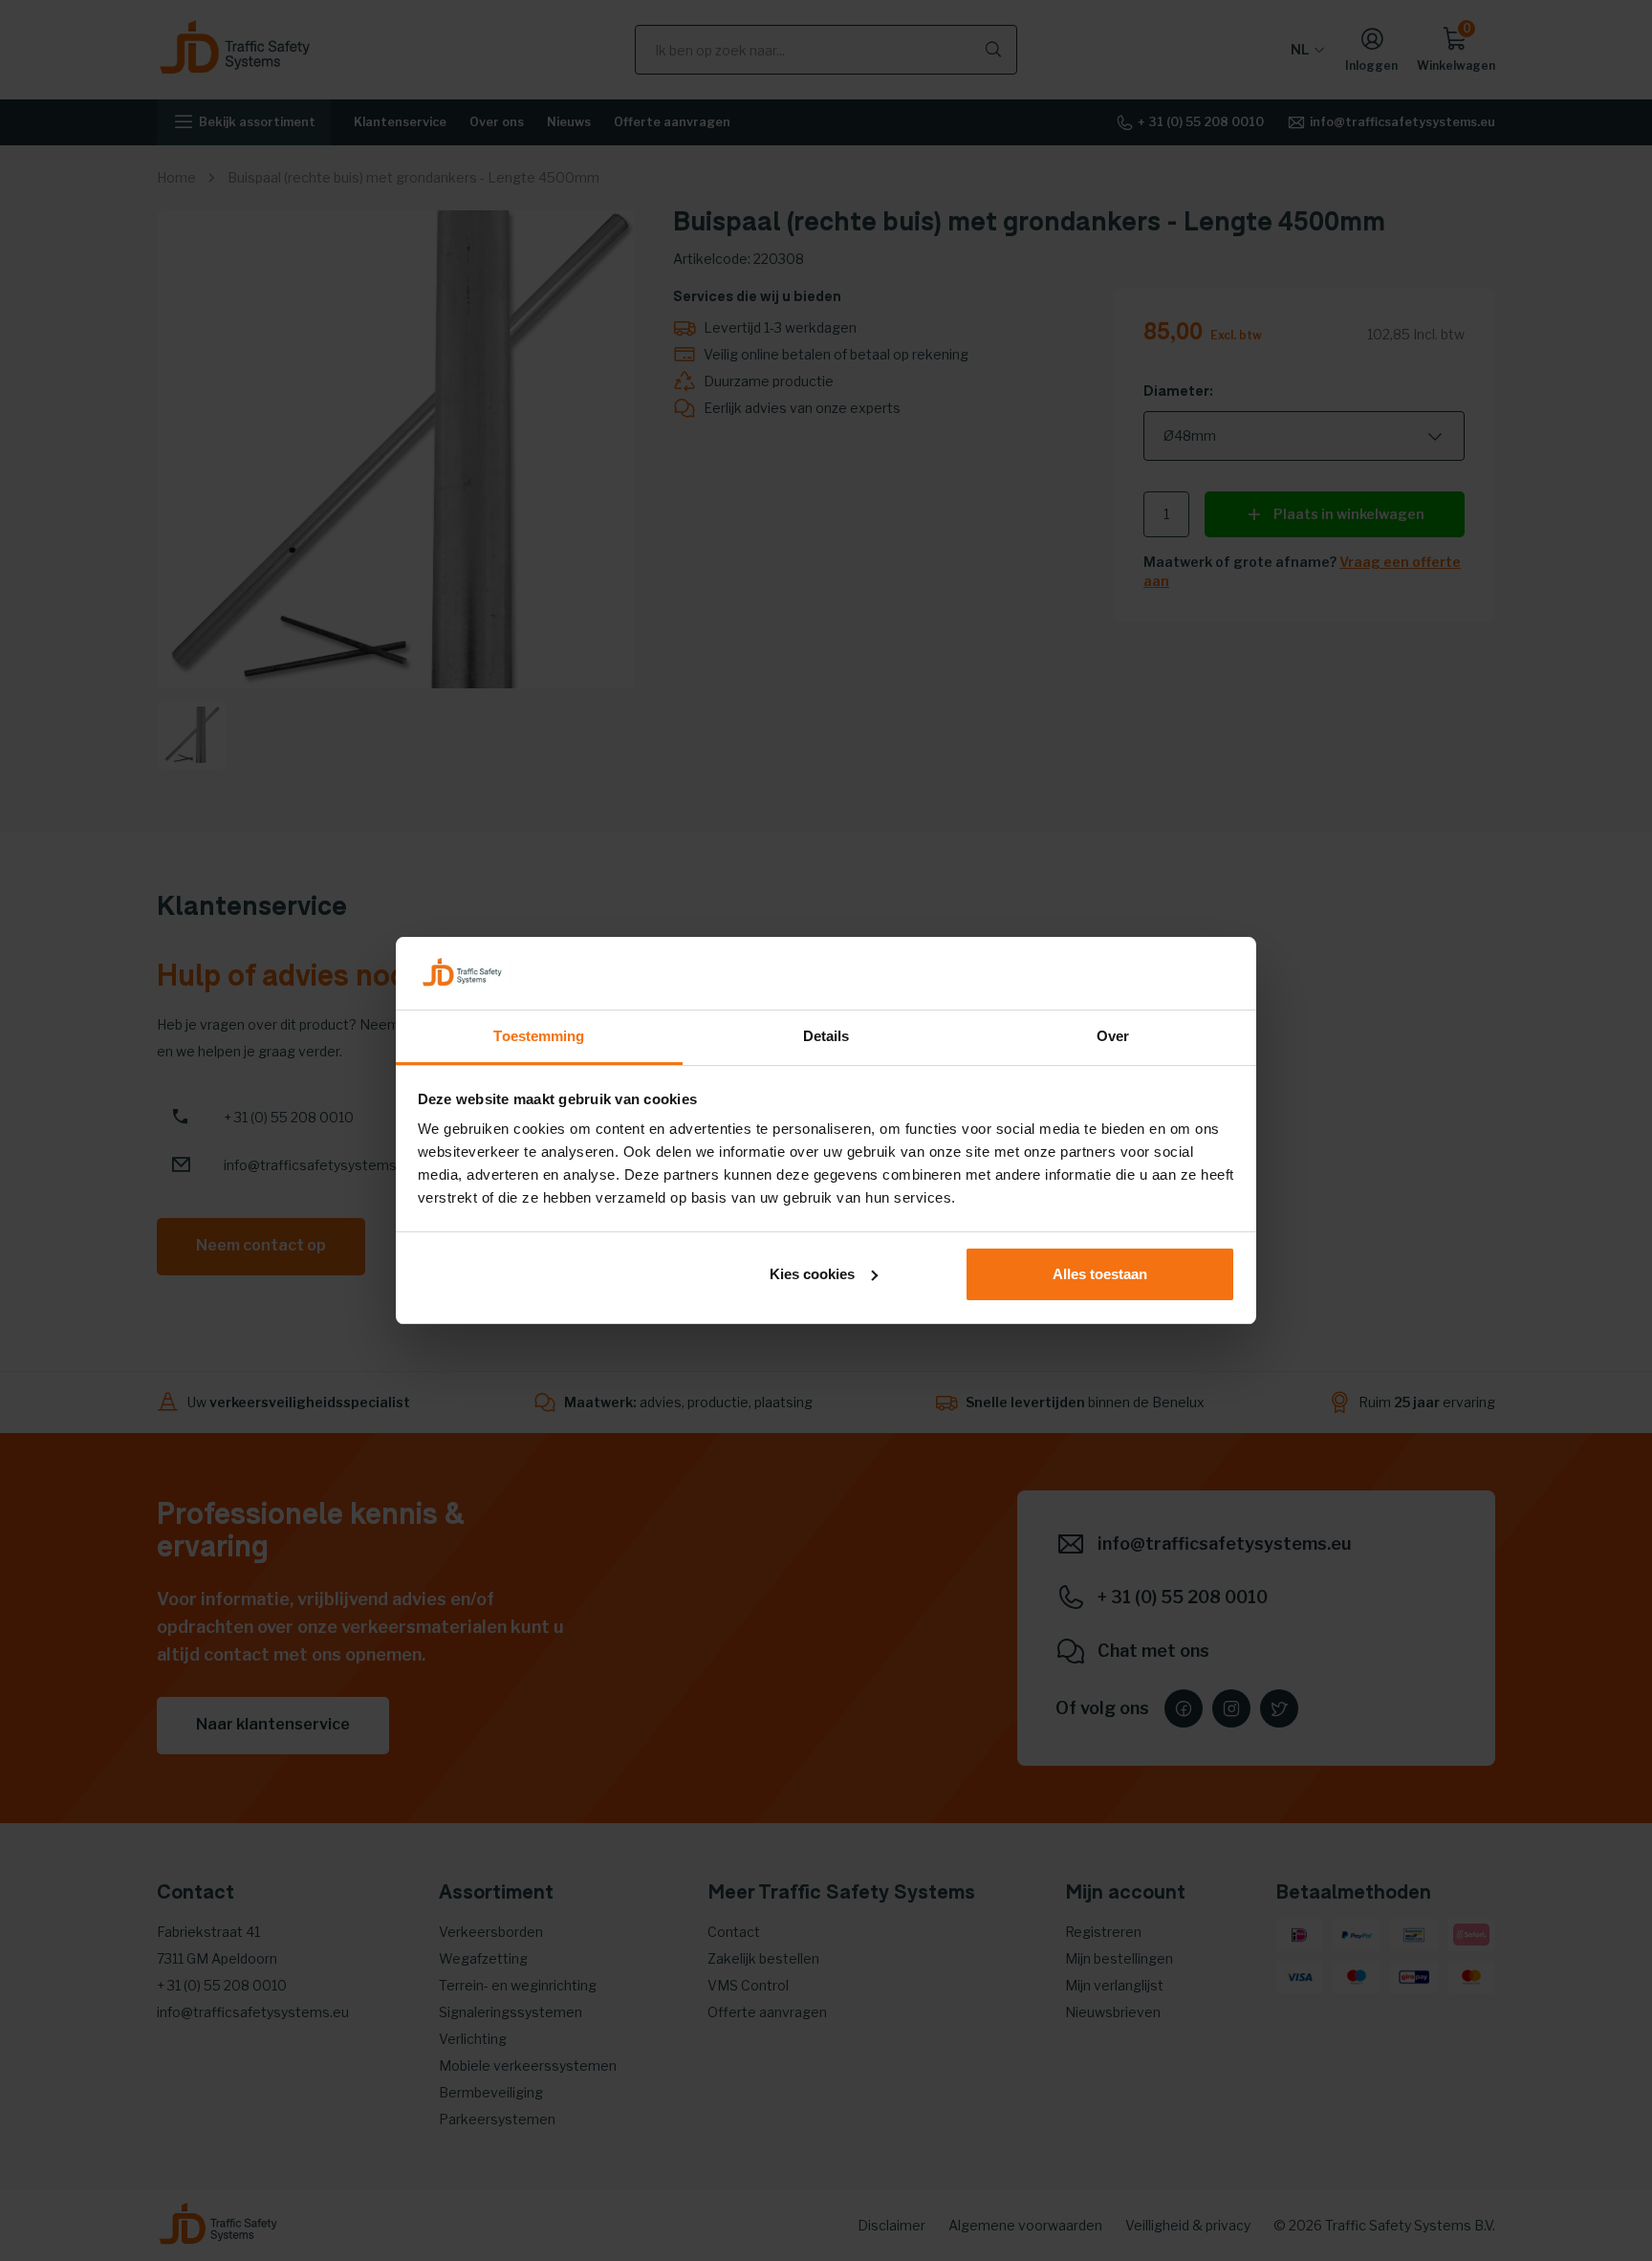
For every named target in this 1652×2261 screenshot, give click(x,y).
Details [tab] (826, 1036)
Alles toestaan (1100, 1274)
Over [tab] (1113, 1036)
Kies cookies (812, 1274)
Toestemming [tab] (539, 1036)
